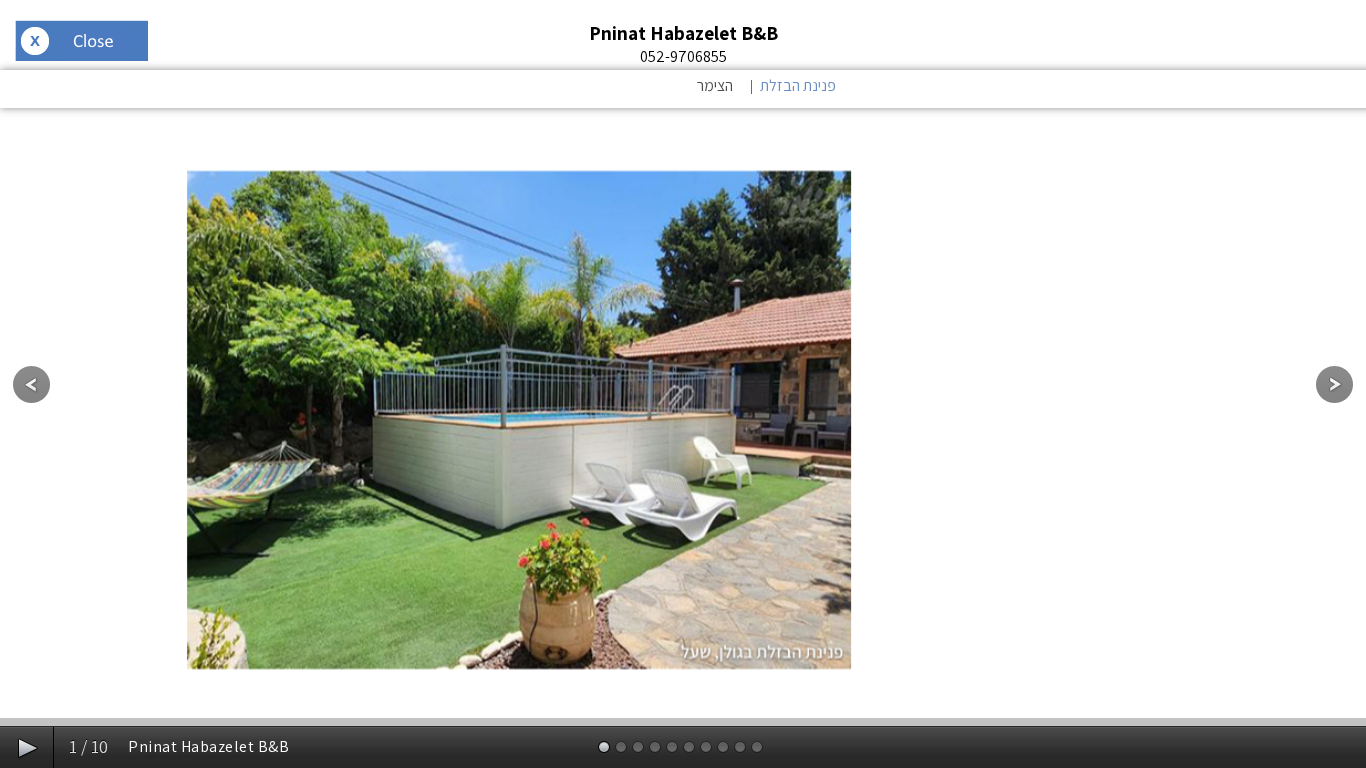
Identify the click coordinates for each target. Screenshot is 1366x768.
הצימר (715, 85)
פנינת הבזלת (798, 85)
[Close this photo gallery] (81, 42)
